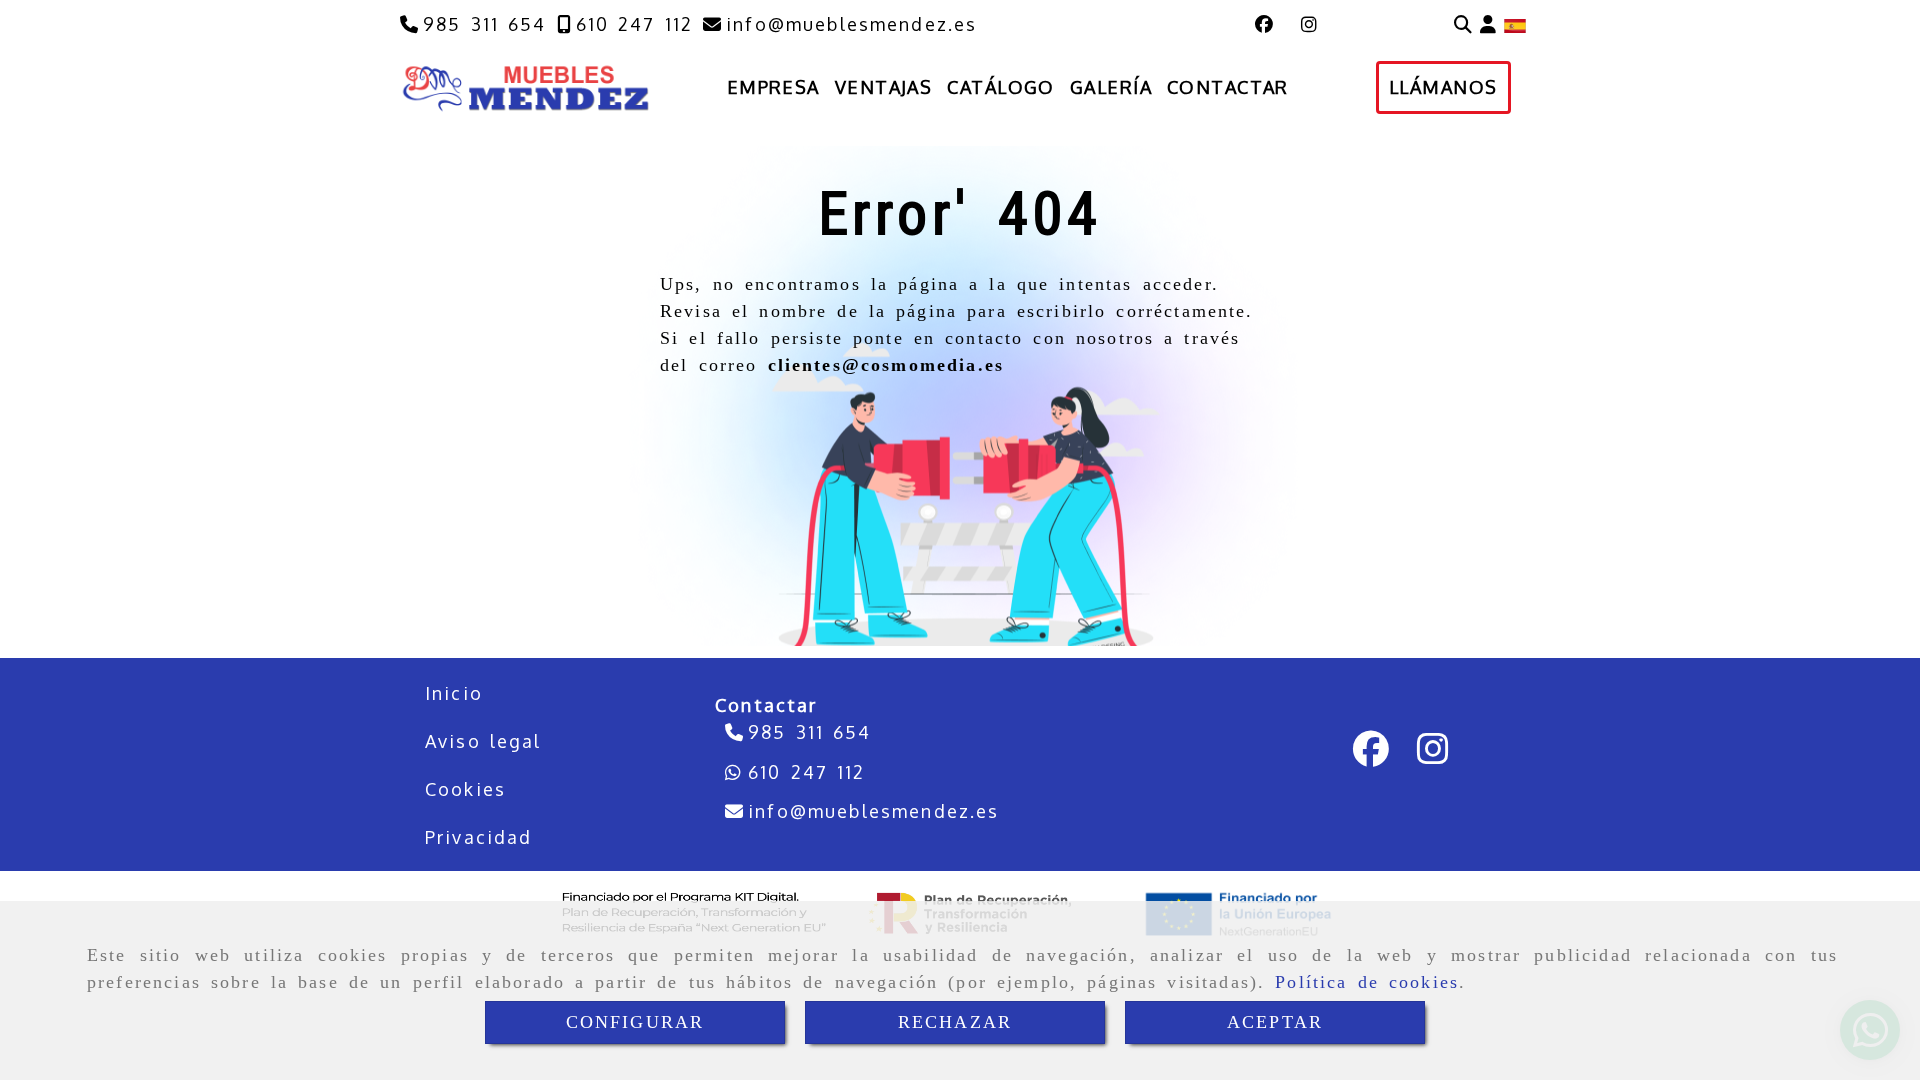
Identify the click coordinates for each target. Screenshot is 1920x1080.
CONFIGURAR (635, 1022)
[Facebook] (1264, 24)
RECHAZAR (955, 1022)
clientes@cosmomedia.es (886, 365)
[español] (1515, 24)
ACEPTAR (1275, 1022)
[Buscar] (1463, 24)
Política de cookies (1367, 982)
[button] (1488, 24)
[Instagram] (1309, 24)
